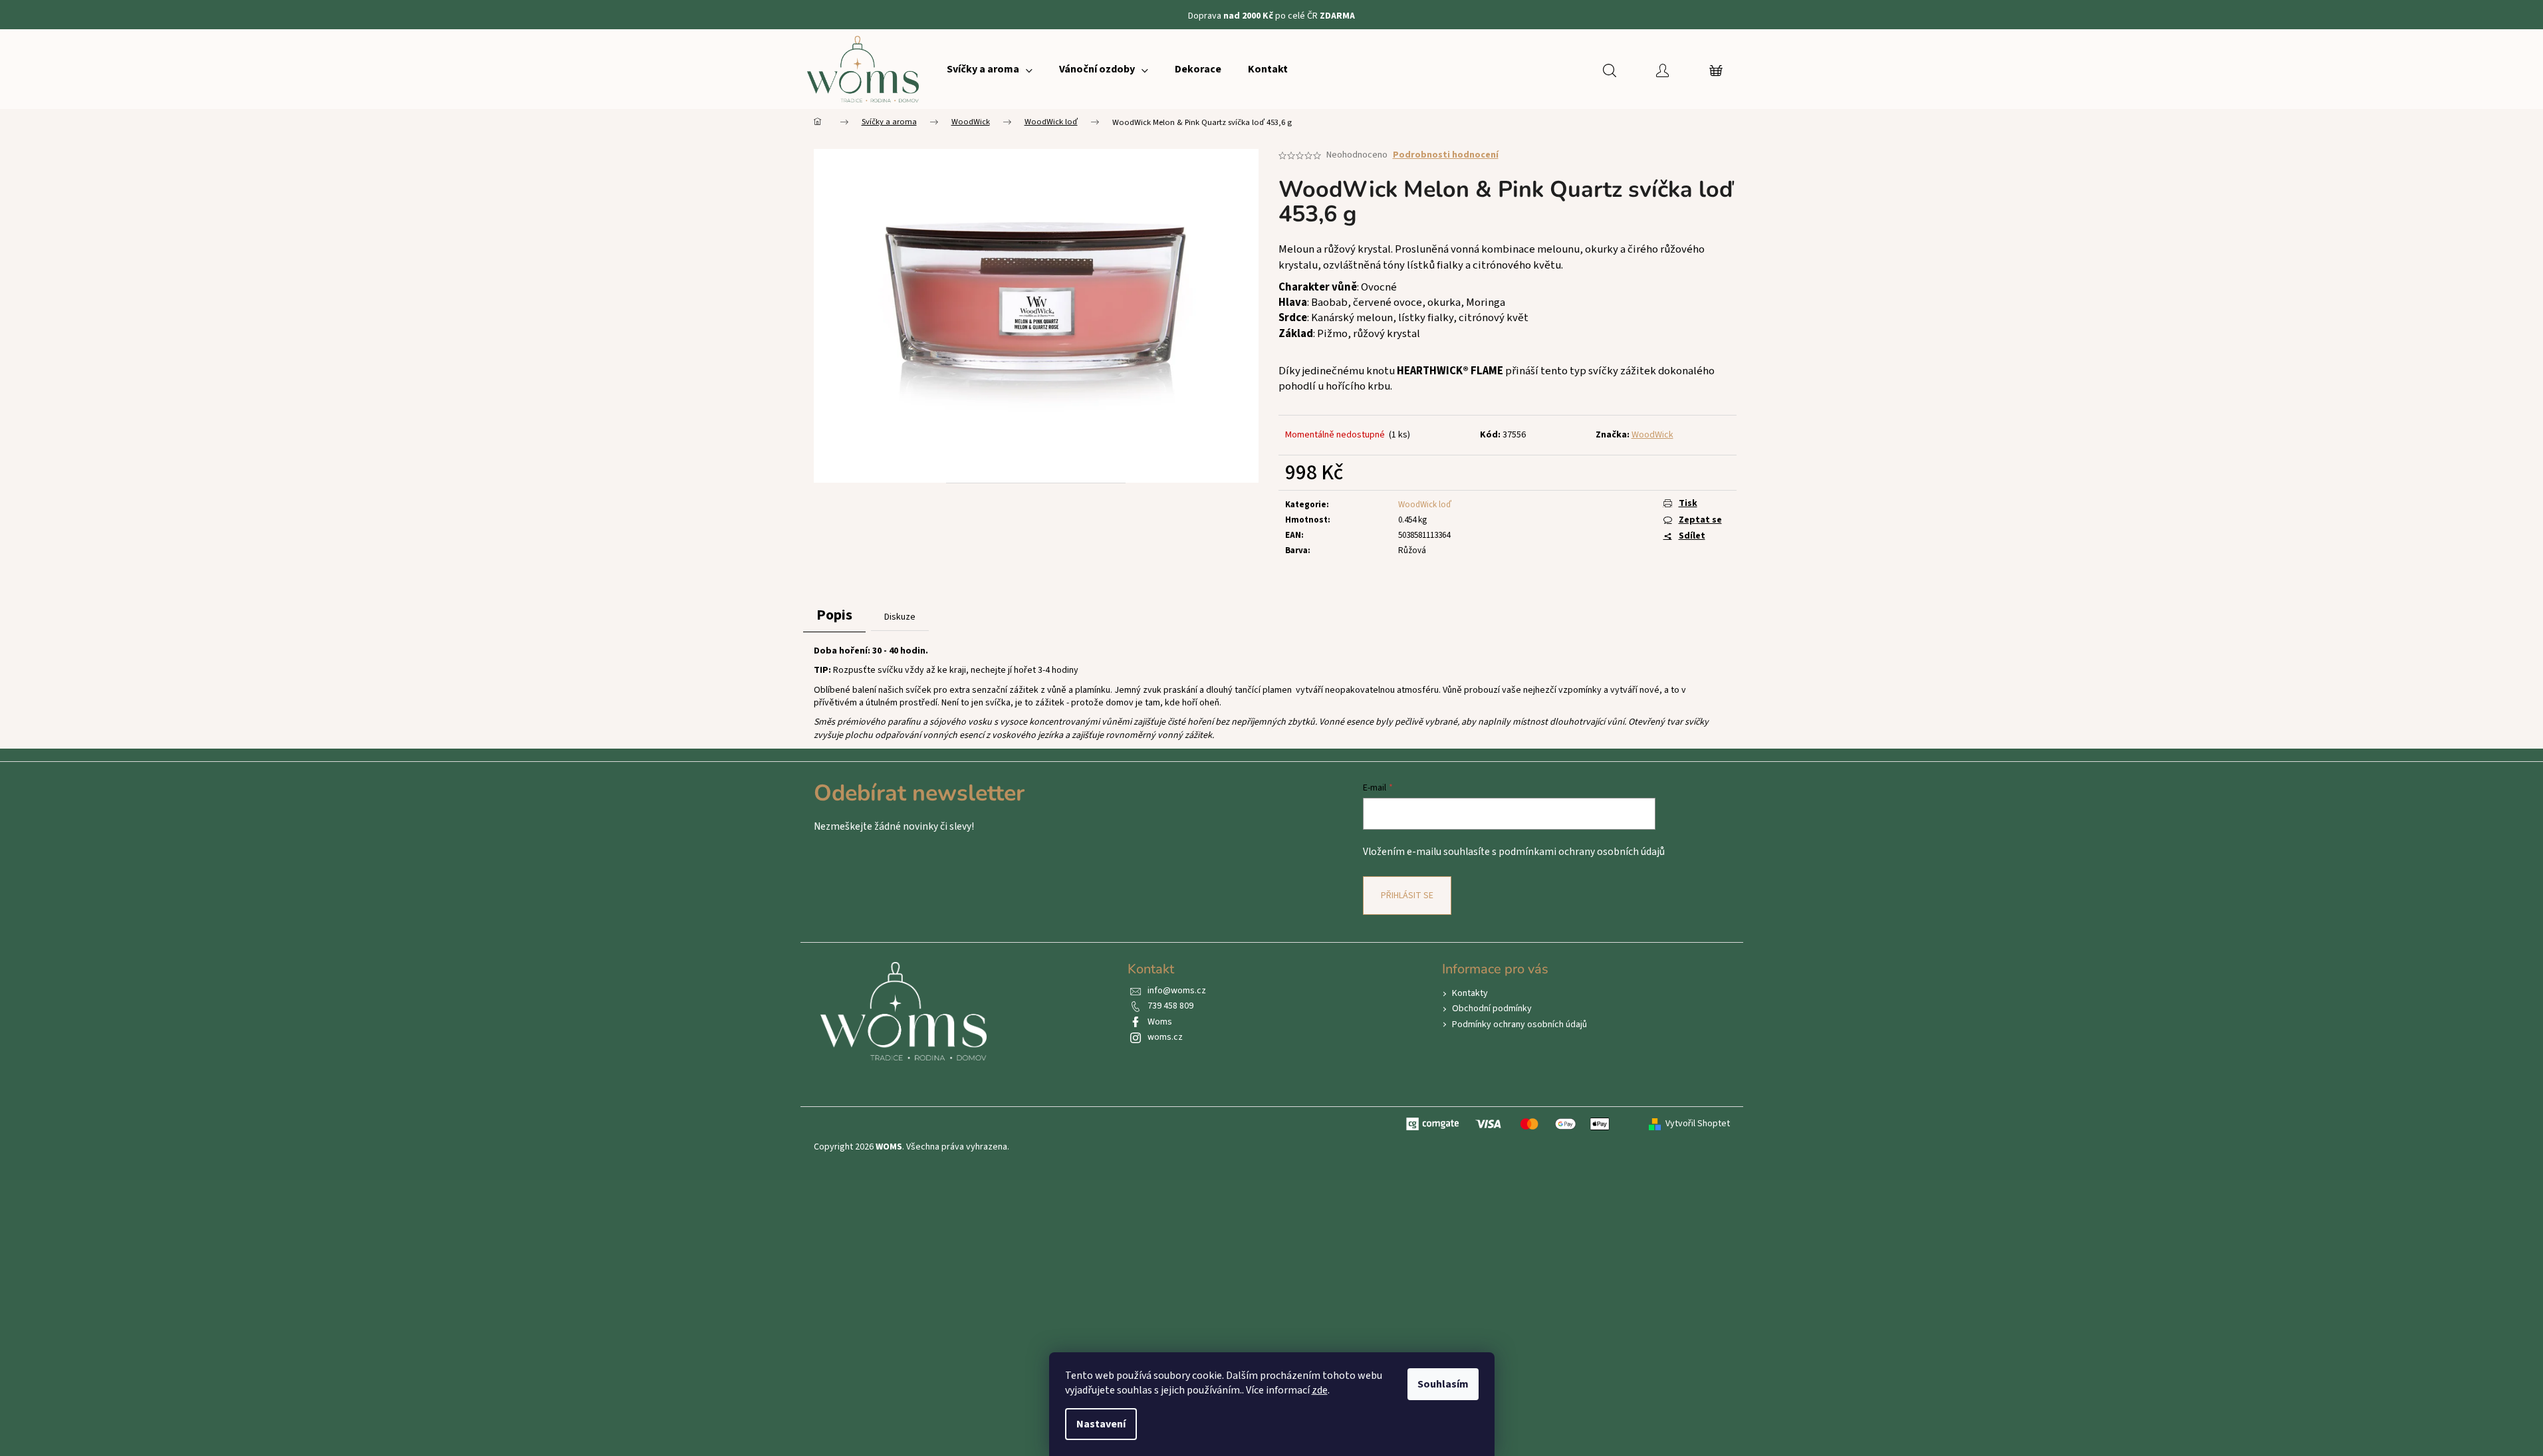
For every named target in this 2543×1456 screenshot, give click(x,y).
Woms (1160, 1022)
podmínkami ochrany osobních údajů (1582, 852)
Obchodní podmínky (1492, 1009)
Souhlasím (1443, 1384)
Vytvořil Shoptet (1698, 1124)
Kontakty (1470, 993)
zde (1320, 1390)
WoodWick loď (1425, 505)
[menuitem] (990, 69)
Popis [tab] (834, 615)
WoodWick (1652, 435)
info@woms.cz (1177, 991)
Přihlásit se (1407, 896)
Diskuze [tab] (900, 617)
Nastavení (1101, 1424)
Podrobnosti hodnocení (1446, 155)
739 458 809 (1170, 1006)
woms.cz (1165, 1037)
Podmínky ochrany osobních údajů (1519, 1025)
